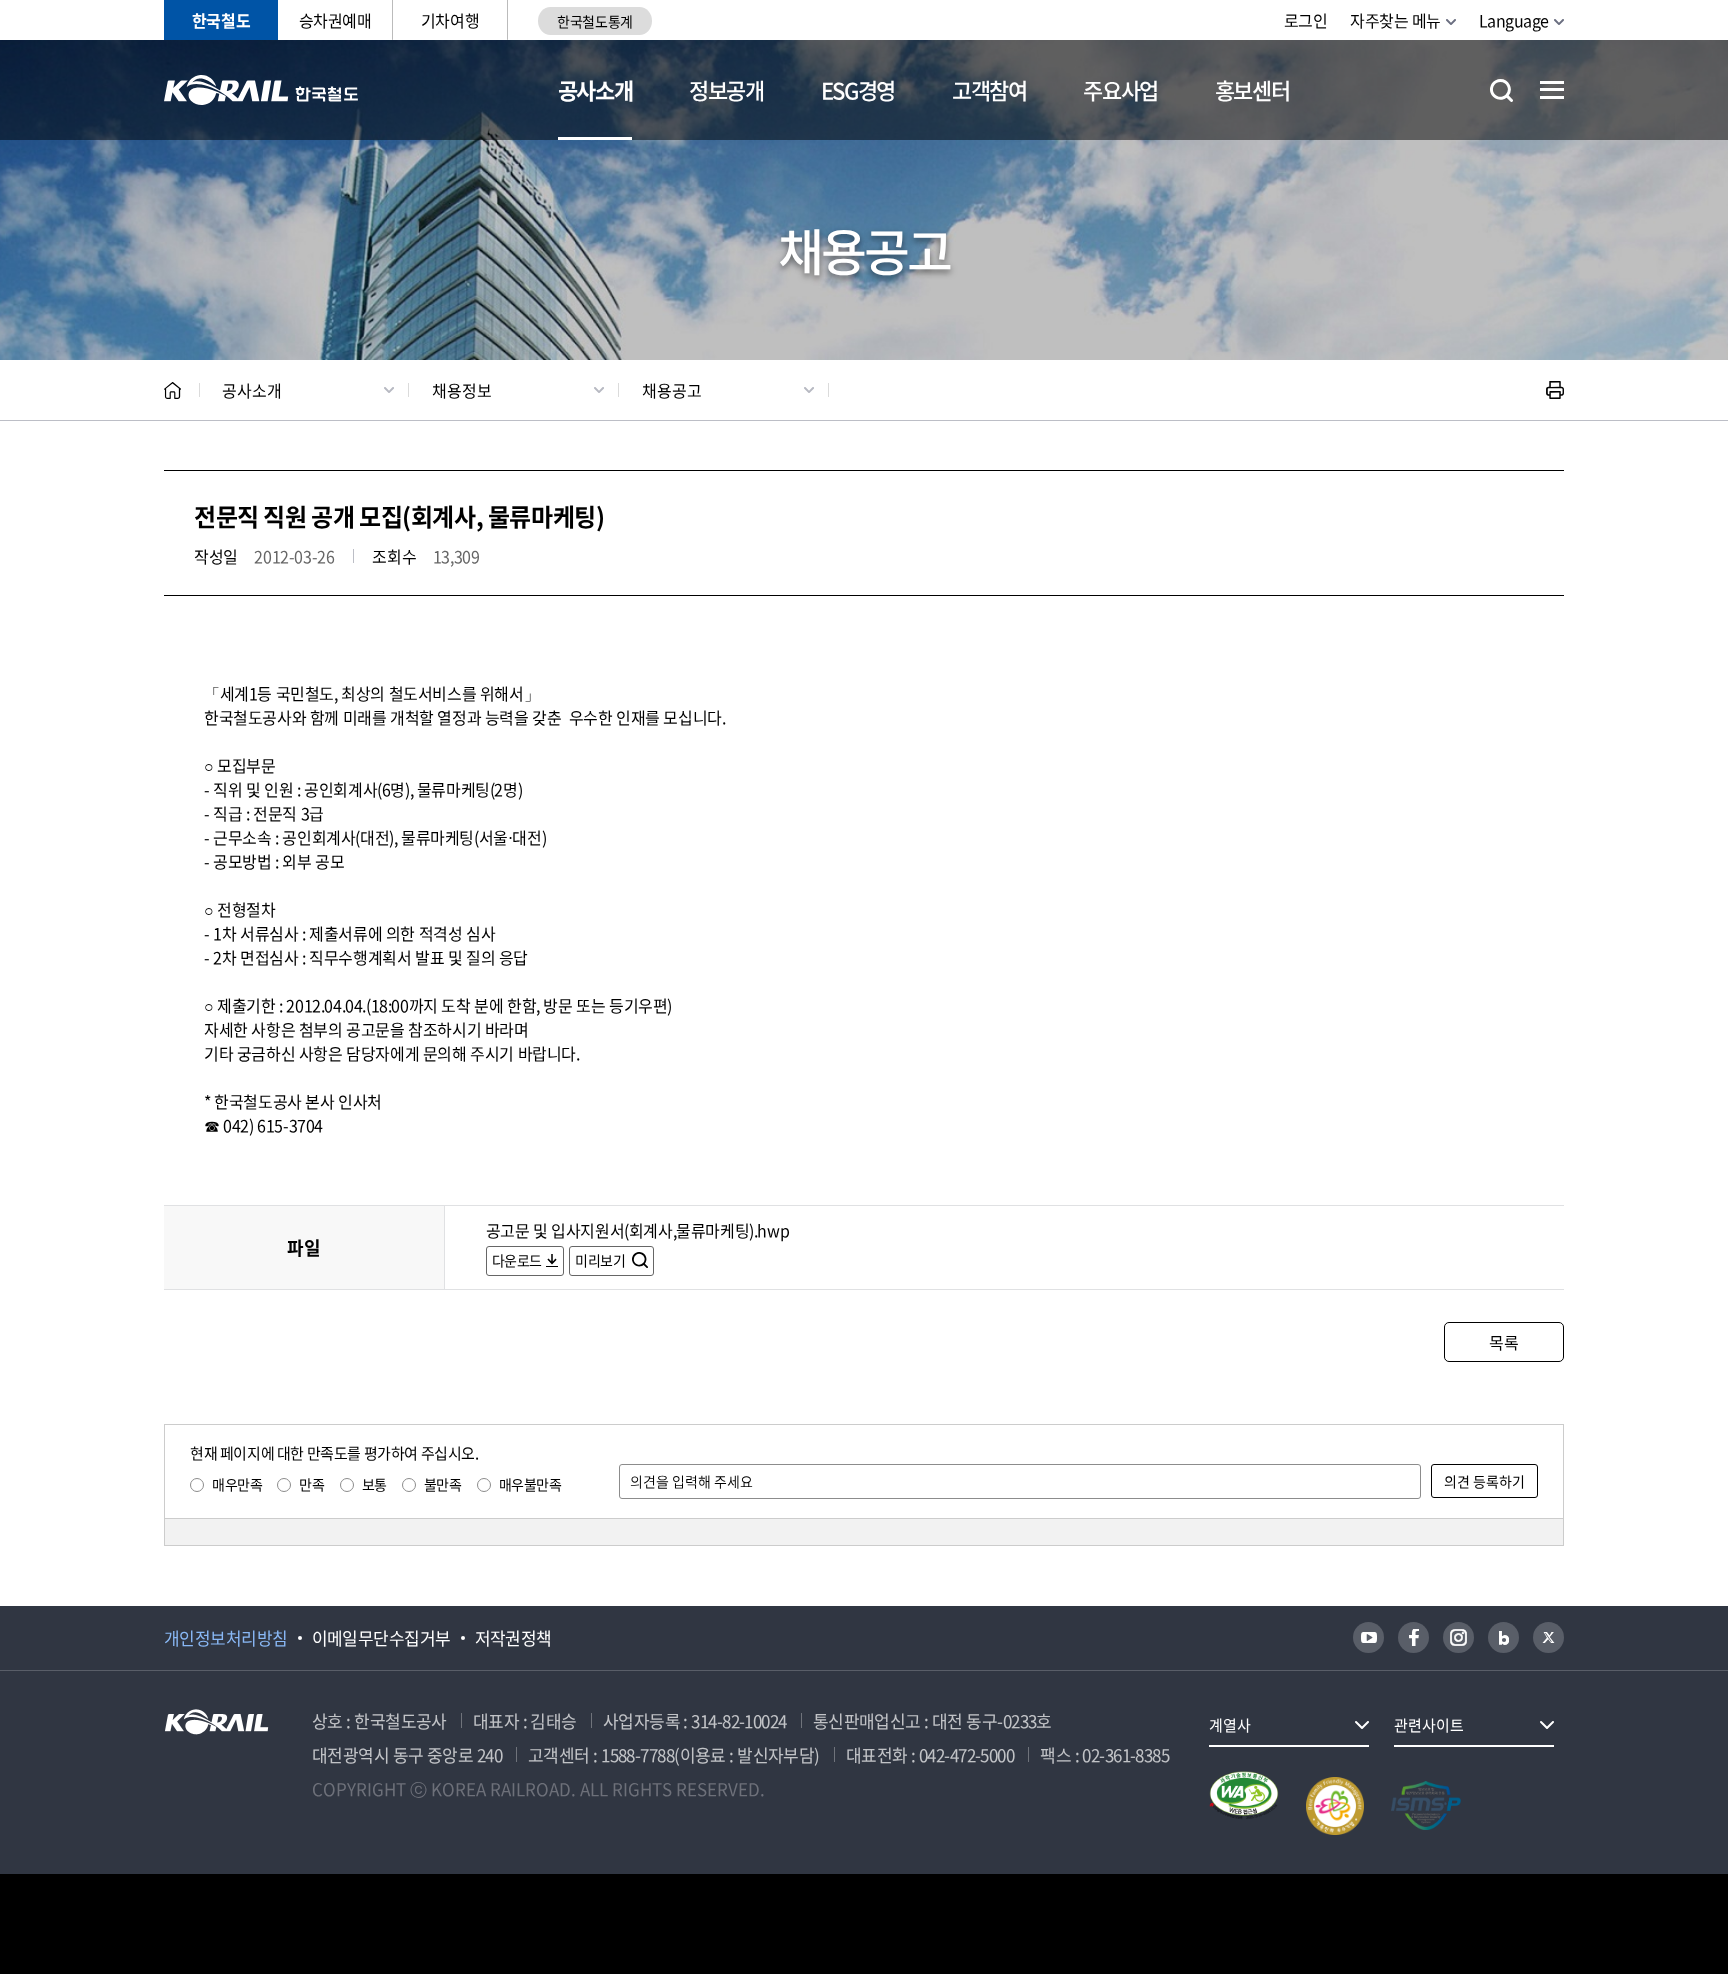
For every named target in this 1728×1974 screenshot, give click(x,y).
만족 (311, 1484)
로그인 (1306, 20)
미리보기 (601, 1260)
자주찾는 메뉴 (1395, 20)
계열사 (1230, 1725)
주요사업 (1120, 89)
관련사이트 (1429, 1725)
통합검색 (1501, 90)
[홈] (172, 390)
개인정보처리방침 (226, 1638)
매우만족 (237, 1484)
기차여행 (450, 20)
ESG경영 (858, 89)
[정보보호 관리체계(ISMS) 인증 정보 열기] (1426, 1806)
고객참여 (989, 89)
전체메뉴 (1552, 90)
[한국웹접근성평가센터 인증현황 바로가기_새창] (1244, 1806)
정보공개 (726, 89)
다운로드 (517, 1260)
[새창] (1368, 1637)
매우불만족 (530, 1484)
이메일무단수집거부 (381, 1638)
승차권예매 (335, 20)
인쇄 (1555, 390)
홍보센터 (1252, 89)
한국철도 (221, 20)
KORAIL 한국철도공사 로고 (261, 90)
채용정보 (462, 390)
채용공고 (672, 390)
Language (1514, 20)
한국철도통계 (594, 21)
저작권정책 (513, 1638)
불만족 (443, 1484)
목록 (1503, 1342)
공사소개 (595, 89)
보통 (374, 1484)
